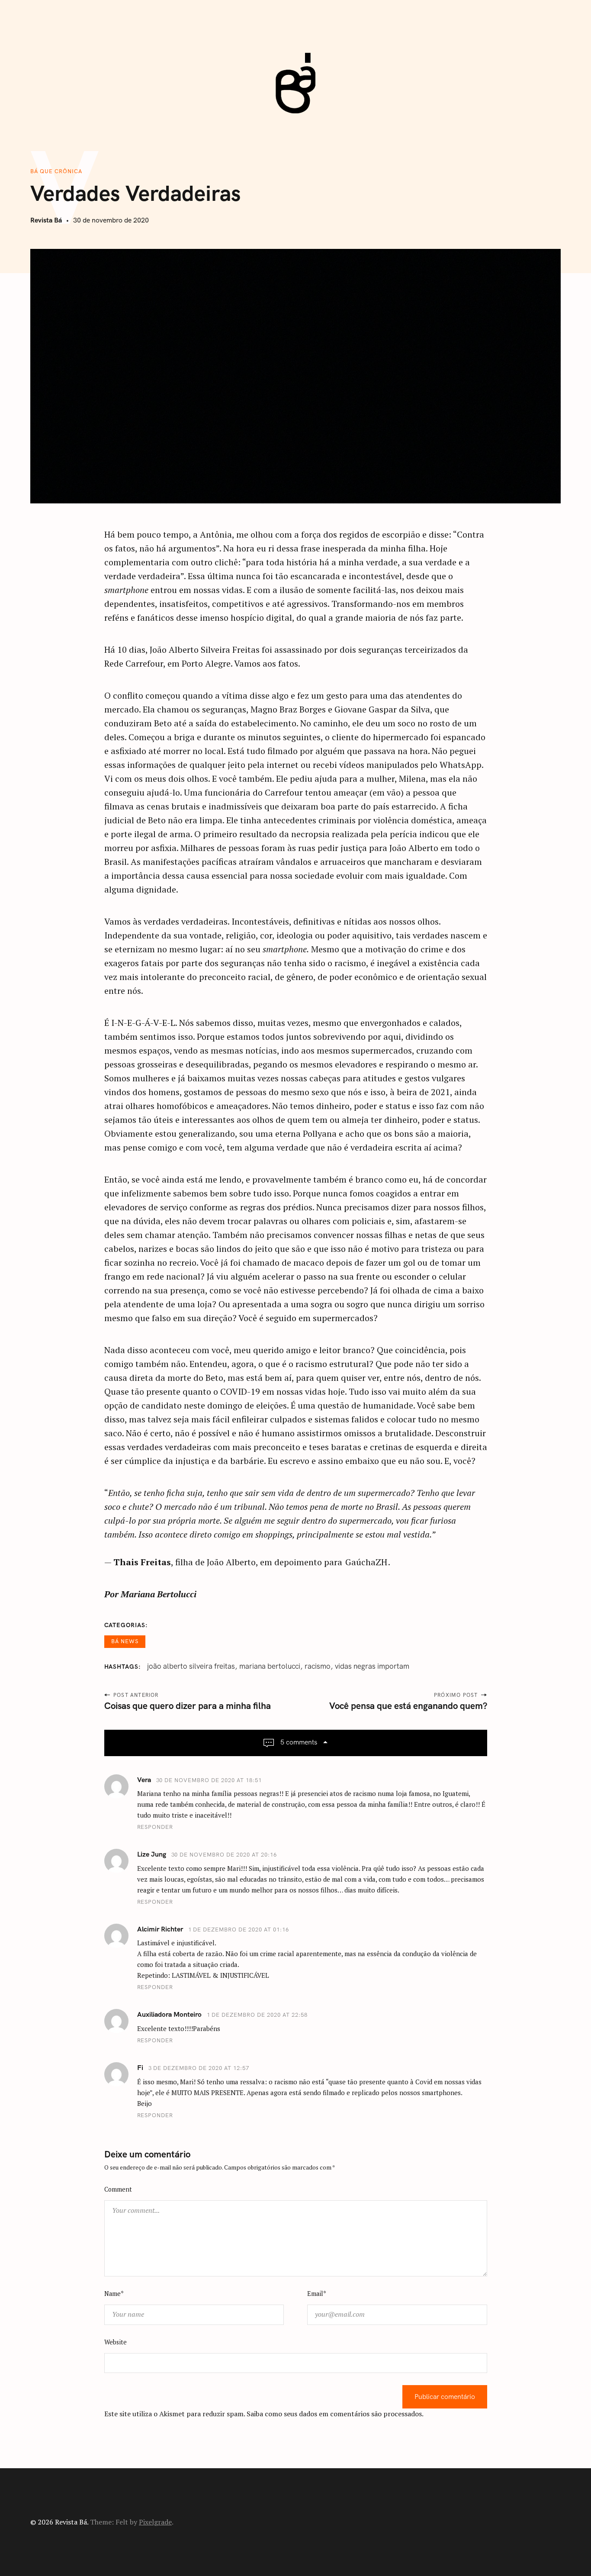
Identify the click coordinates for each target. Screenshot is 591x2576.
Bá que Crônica (56, 171)
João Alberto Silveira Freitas (191, 1666)
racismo (318, 1666)
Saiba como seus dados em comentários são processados (334, 2414)
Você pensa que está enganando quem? (408, 1706)
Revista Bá (46, 220)
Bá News (125, 1641)
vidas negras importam (372, 1666)
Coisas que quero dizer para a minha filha (188, 1706)
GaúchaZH (366, 1562)
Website (116, 2342)
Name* (114, 2294)
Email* (317, 2294)
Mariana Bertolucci (270, 1666)
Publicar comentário (445, 2397)
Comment (118, 2189)
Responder (155, 1827)
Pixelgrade (155, 2522)
